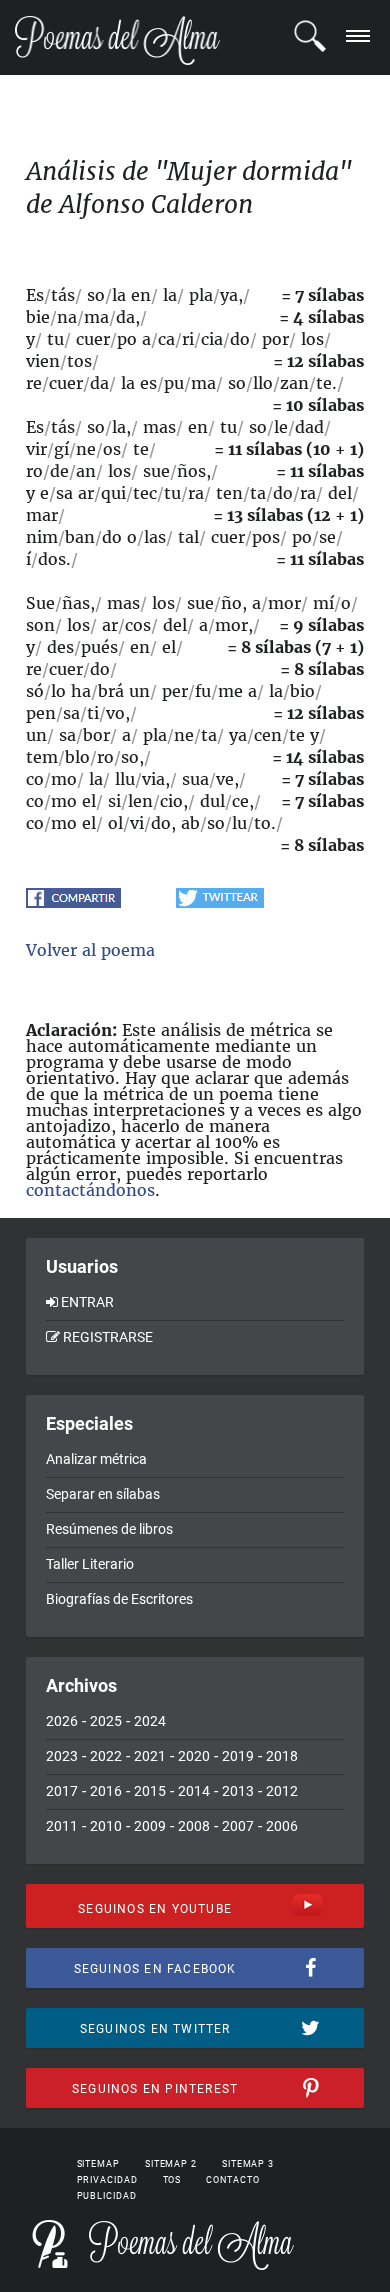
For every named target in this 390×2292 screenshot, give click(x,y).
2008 (194, 1826)
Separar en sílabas (103, 1494)
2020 (194, 1756)
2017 (62, 1791)
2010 (106, 1826)
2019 (238, 1756)
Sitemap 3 (248, 2164)
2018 (282, 1756)
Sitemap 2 (171, 2164)
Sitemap (98, 2164)
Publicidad (107, 2196)
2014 (194, 1791)
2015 (150, 1791)
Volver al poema (90, 950)
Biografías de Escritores (119, 1599)
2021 (150, 1756)
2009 (150, 1826)
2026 (62, 1721)
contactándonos (90, 1190)
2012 (282, 1791)
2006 (282, 1826)
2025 (106, 1721)
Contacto (232, 2180)
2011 (62, 1826)
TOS (172, 2180)
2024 (150, 1721)
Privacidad (107, 2180)
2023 (62, 1756)
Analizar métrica (96, 1459)
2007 (238, 1826)
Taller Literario (90, 1564)
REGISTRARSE (108, 1337)
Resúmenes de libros (109, 1529)
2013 (238, 1791)
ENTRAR (87, 1302)
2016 (106, 1791)
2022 (106, 1756)
